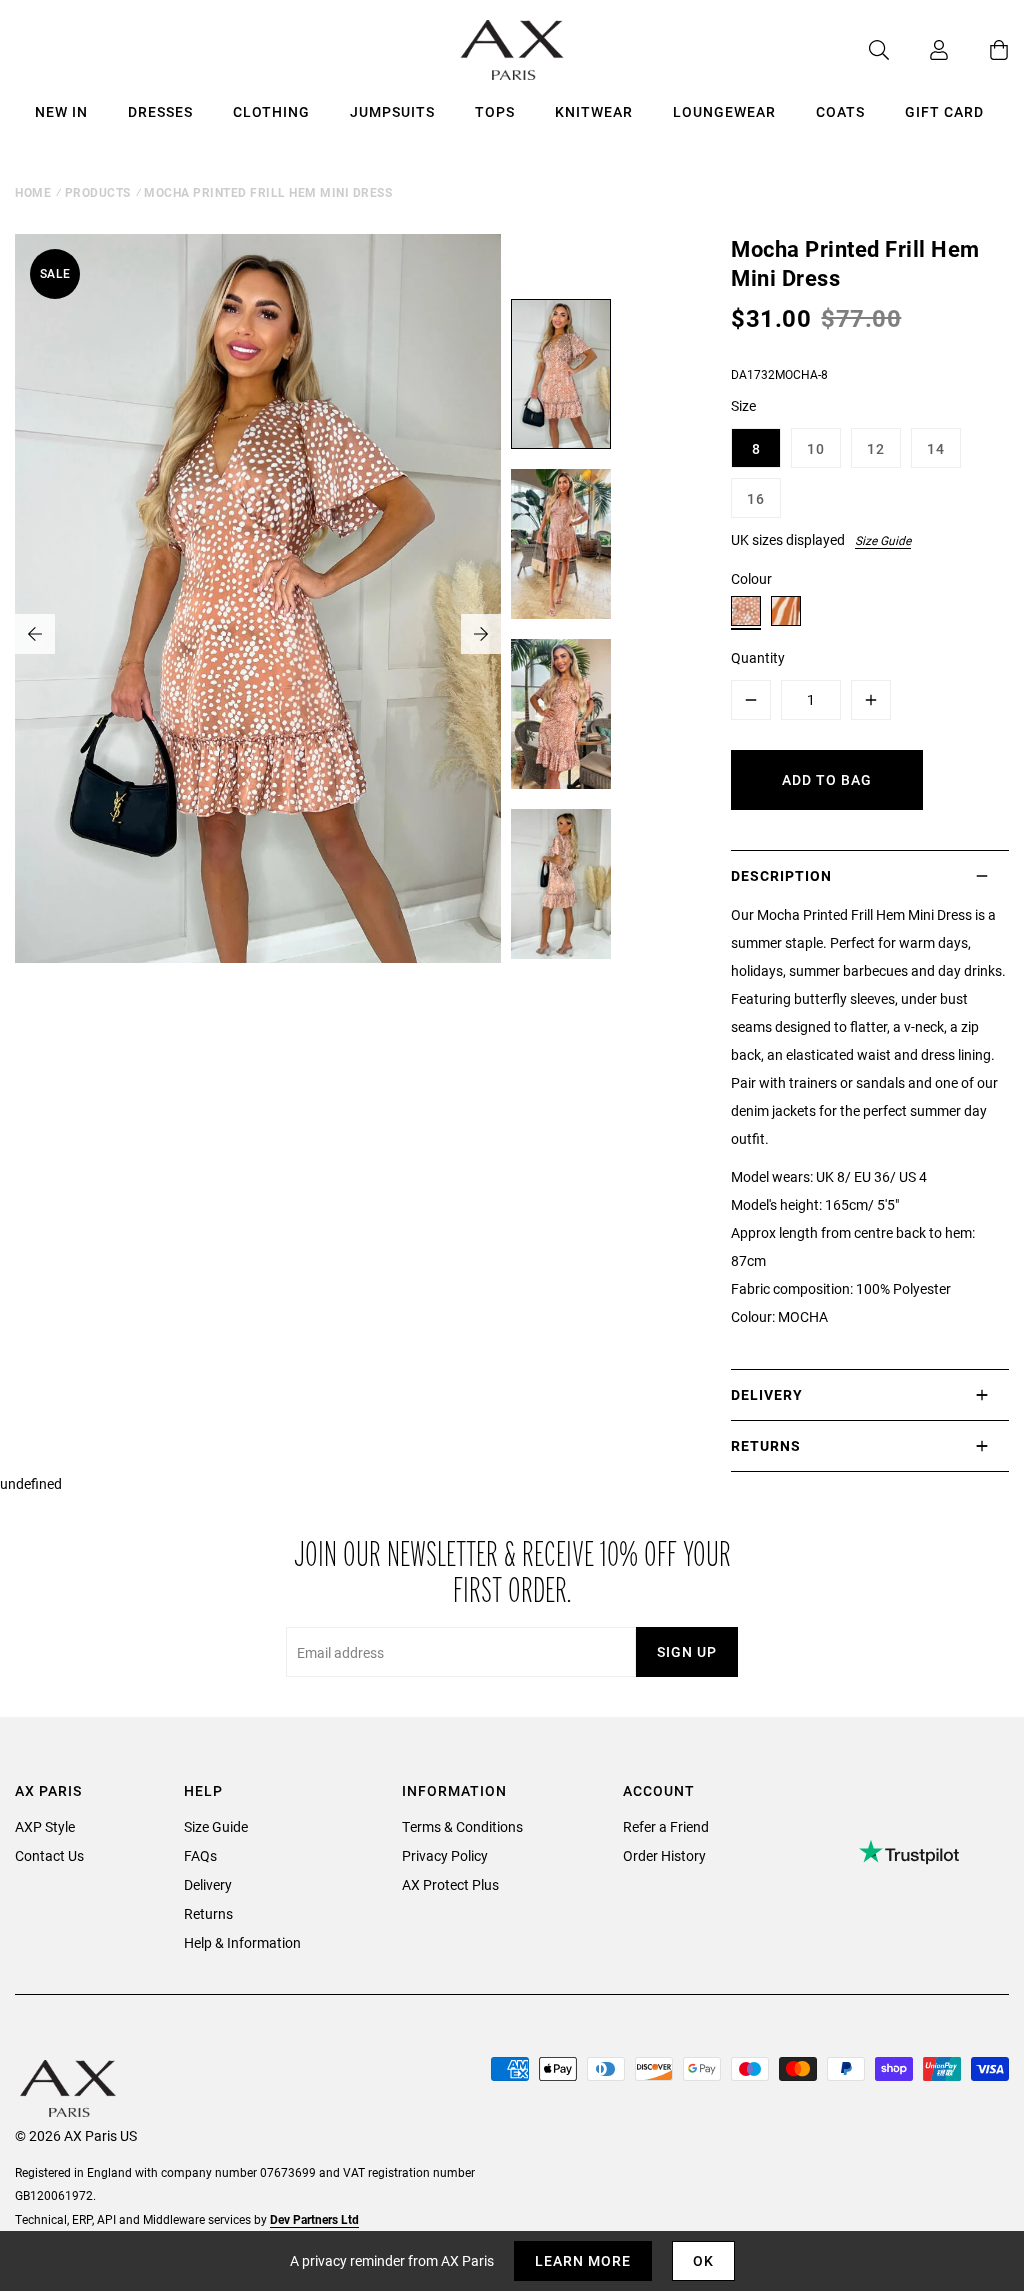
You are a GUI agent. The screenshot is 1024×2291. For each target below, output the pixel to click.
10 (816, 448)
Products (98, 192)
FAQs (200, 1855)
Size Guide (883, 540)
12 (876, 448)
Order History (664, 1855)
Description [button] (781, 875)
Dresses (160, 111)
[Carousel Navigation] (258, 634)
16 (756, 498)
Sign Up (687, 1651)
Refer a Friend (666, 1826)
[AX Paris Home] (512, 50)
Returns (208, 1913)
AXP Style (45, 1826)
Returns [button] (766, 1445)
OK (703, 2260)
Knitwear (594, 111)
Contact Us (49, 1855)
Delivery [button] (767, 1394)
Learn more (583, 2260)
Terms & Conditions (462, 1826)
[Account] (919, 50)
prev (35, 634)
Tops (495, 111)
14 (936, 448)
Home (33, 192)
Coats (840, 111)
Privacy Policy (445, 1855)
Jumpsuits (392, 111)
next (481, 634)
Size (743, 405)
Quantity (758, 657)
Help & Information (242, 1942)
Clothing (271, 111)
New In (61, 111)
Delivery (208, 1884)
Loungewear (724, 111)
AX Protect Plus (450, 1884)
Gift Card (944, 111)
